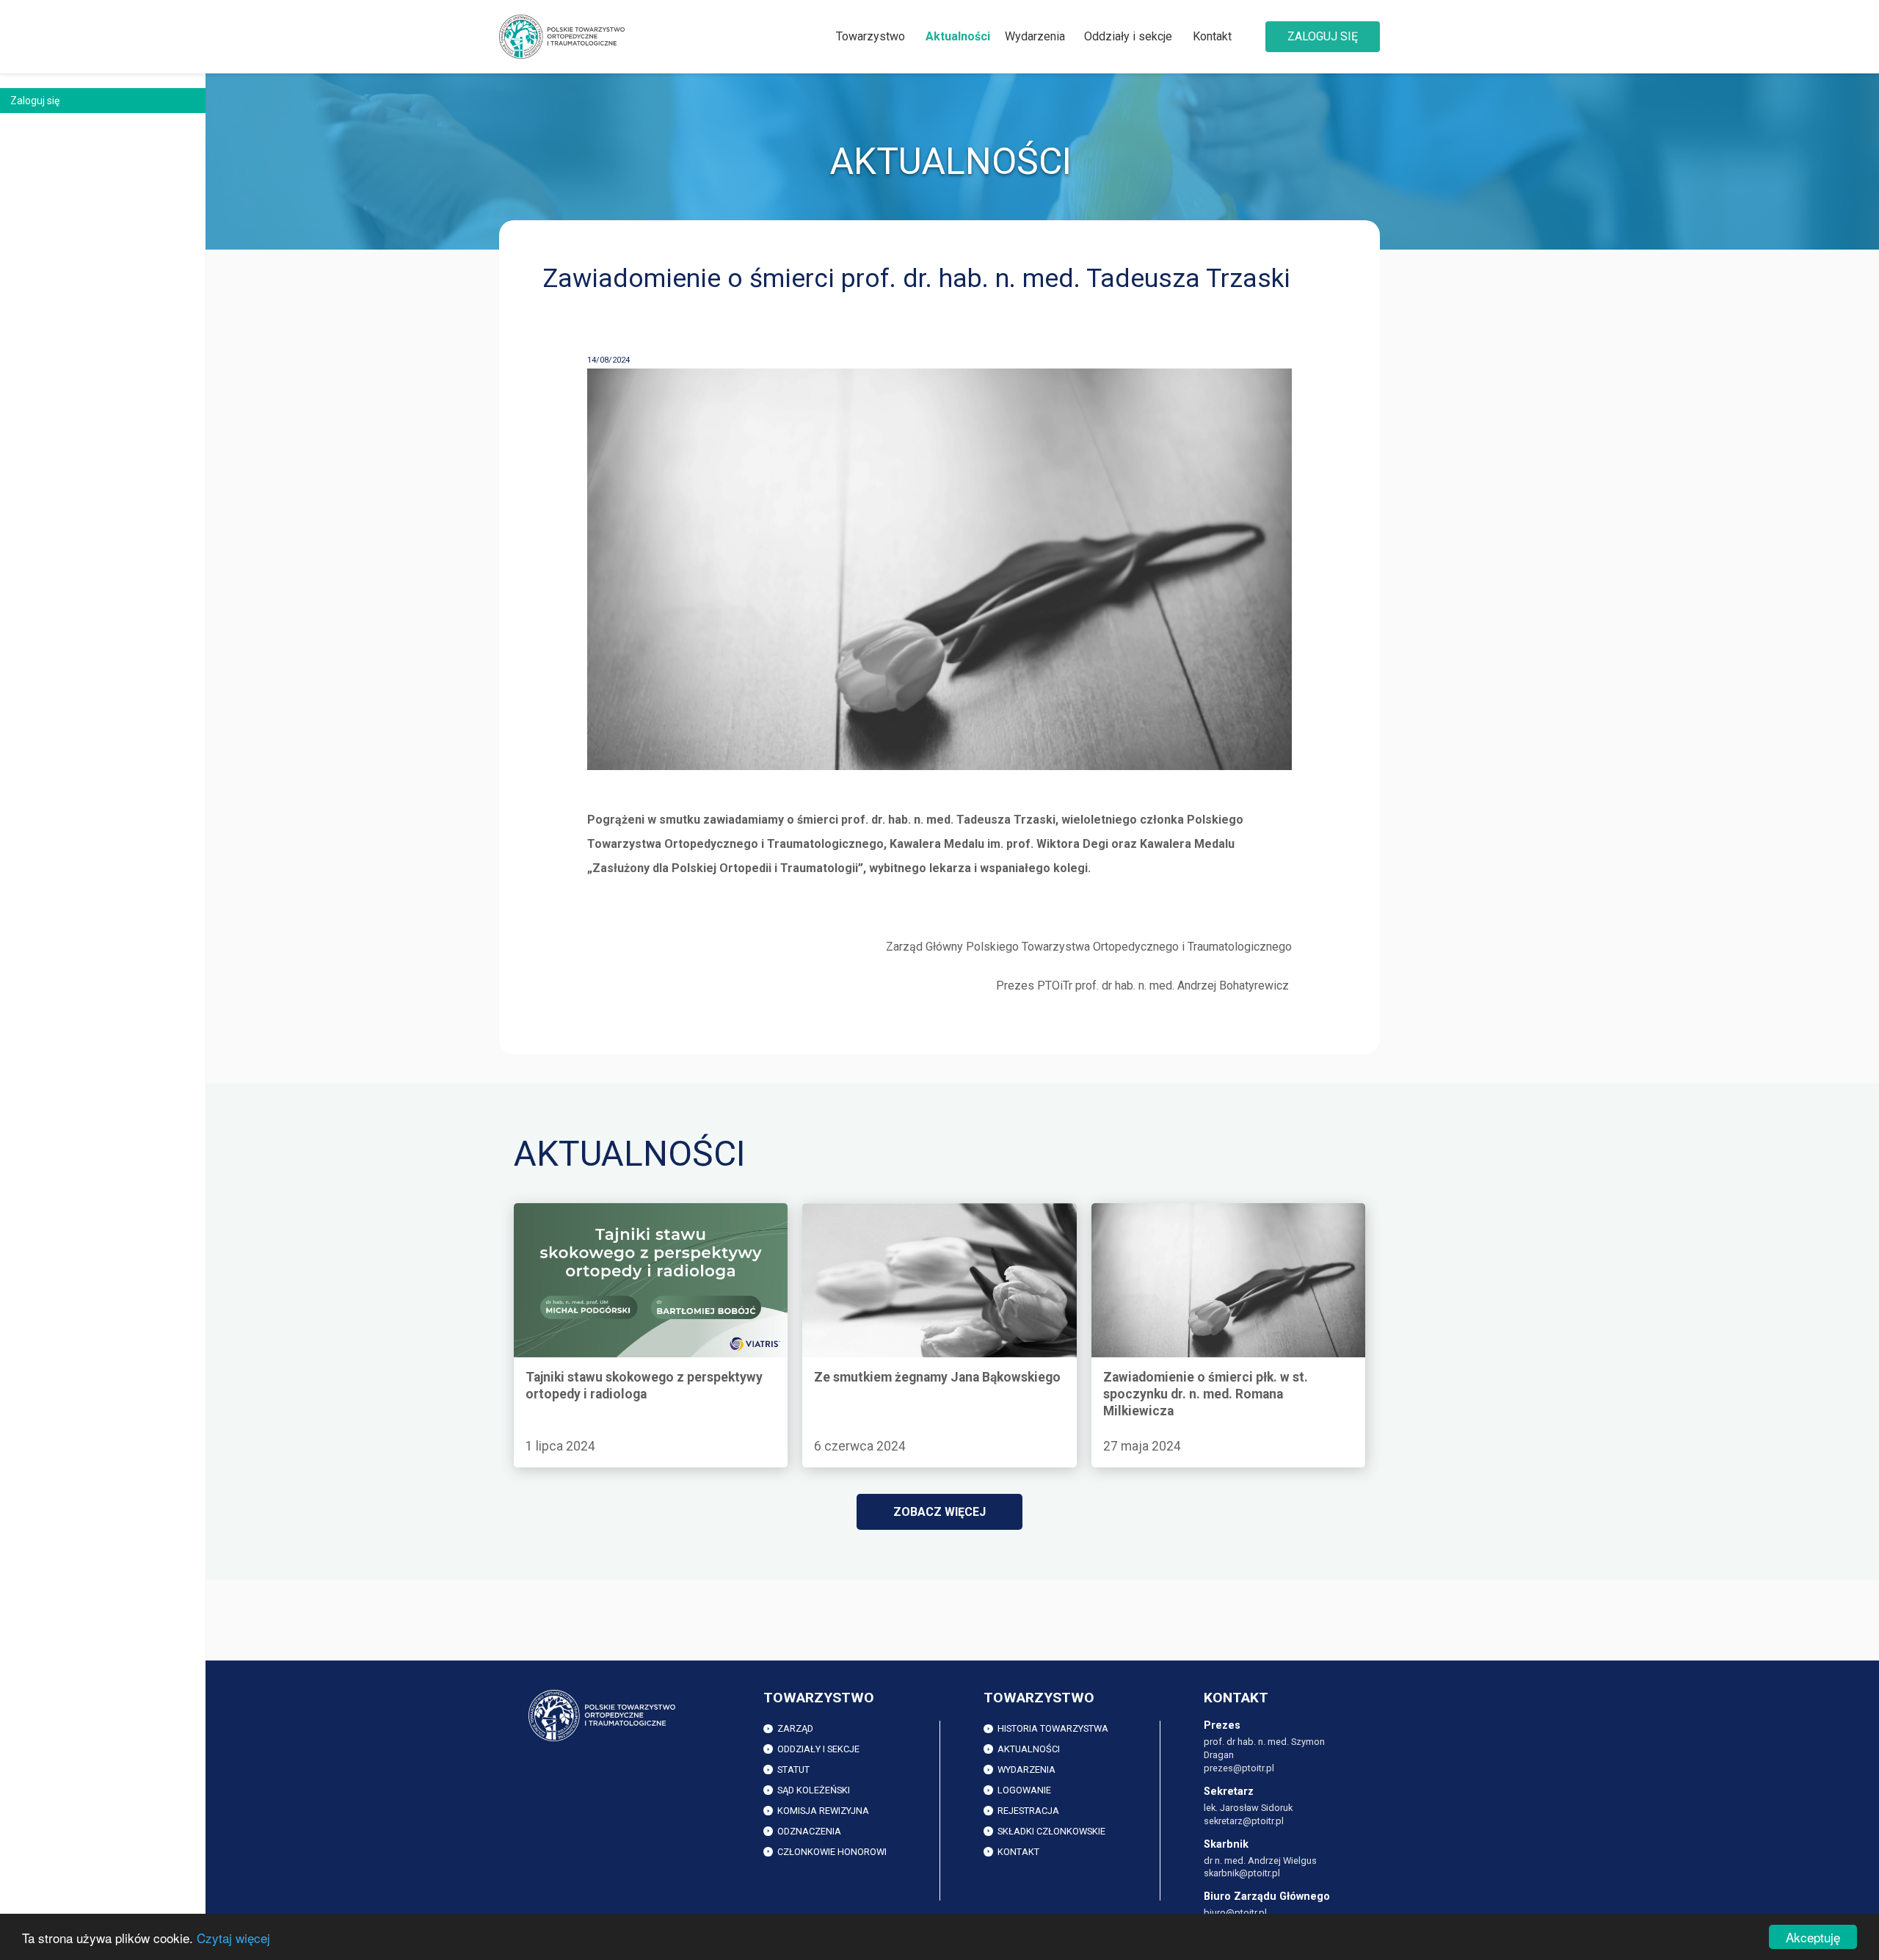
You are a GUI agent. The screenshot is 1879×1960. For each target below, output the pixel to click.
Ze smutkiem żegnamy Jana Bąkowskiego (911, 1211)
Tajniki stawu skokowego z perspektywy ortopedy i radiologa (645, 1219)
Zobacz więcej (939, 1512)
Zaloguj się (1323, 36)
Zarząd (795, 1728)
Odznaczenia (809, 1831)
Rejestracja (1028, 1811)
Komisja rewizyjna (823, 1811)
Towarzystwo (871, 36)
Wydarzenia (1035, 36)
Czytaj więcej (233, 1938)
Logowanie (1024, 1790)
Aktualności (958, 36)
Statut (793, 1770)
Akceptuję (1813, 1937)
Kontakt (1212, 36)
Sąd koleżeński (814, 1790)
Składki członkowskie (1051, 1831)
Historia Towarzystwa (1053, 1728)
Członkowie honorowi (832, 1852)
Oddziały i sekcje (1128, 36)
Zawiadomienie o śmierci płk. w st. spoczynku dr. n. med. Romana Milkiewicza (1222, 1219)
